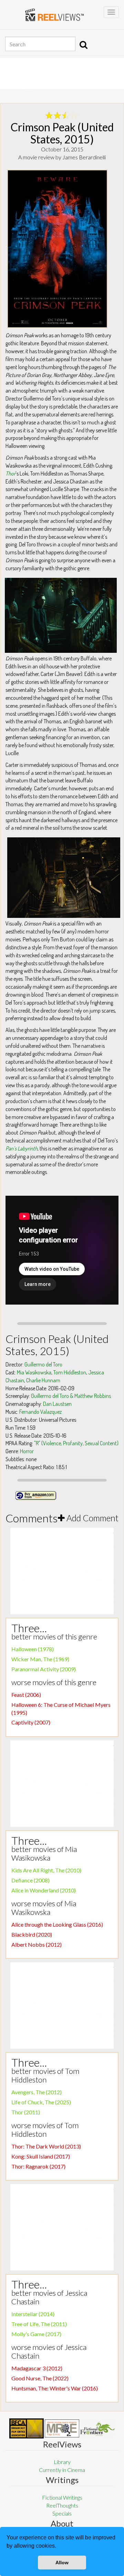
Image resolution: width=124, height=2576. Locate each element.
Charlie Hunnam (43, 1380)
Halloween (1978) (33, 1649)
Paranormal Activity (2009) (44, 1669)
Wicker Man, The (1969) (40, 1659)
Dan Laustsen (57, 1404)
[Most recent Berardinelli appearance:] (97, 2429)
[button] (59, 2547)
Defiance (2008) (30, 1880)
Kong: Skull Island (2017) (41, 2156)
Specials (62, 2513)
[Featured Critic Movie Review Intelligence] (27, 2428)
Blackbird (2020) (32, 1934)
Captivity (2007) (31, 1722)
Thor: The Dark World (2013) (46, 2146)
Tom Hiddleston (70, 1372)
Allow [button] (62, 2563)
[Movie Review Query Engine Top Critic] (62, 2428)
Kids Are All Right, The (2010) (46, 1870)
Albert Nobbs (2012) (37, 1944)
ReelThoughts (62, 2505)
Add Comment (92, 1518)
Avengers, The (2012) (37, 2092)
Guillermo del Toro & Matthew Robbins (71, 1396)
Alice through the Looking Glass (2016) (57, 1924)
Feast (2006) (26, 1695)
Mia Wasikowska (34, 1372)
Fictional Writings (62, 2497)
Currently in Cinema (62, 2470)
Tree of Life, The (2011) (39, 2324)
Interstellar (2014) (33, 2314)
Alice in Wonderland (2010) (44, 1890)
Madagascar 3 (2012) (37, 2368)
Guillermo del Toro (43, 1364)
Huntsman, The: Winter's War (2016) (55, 2388)
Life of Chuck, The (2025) (41, 2102)
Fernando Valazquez (40, 1412)
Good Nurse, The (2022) (40, 2378)
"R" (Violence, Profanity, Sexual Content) (76, 1443)
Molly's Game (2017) (36, 2334)
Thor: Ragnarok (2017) (38, 2166)
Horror (27, 1451)
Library (62, 2462)
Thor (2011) (26, 2112)
